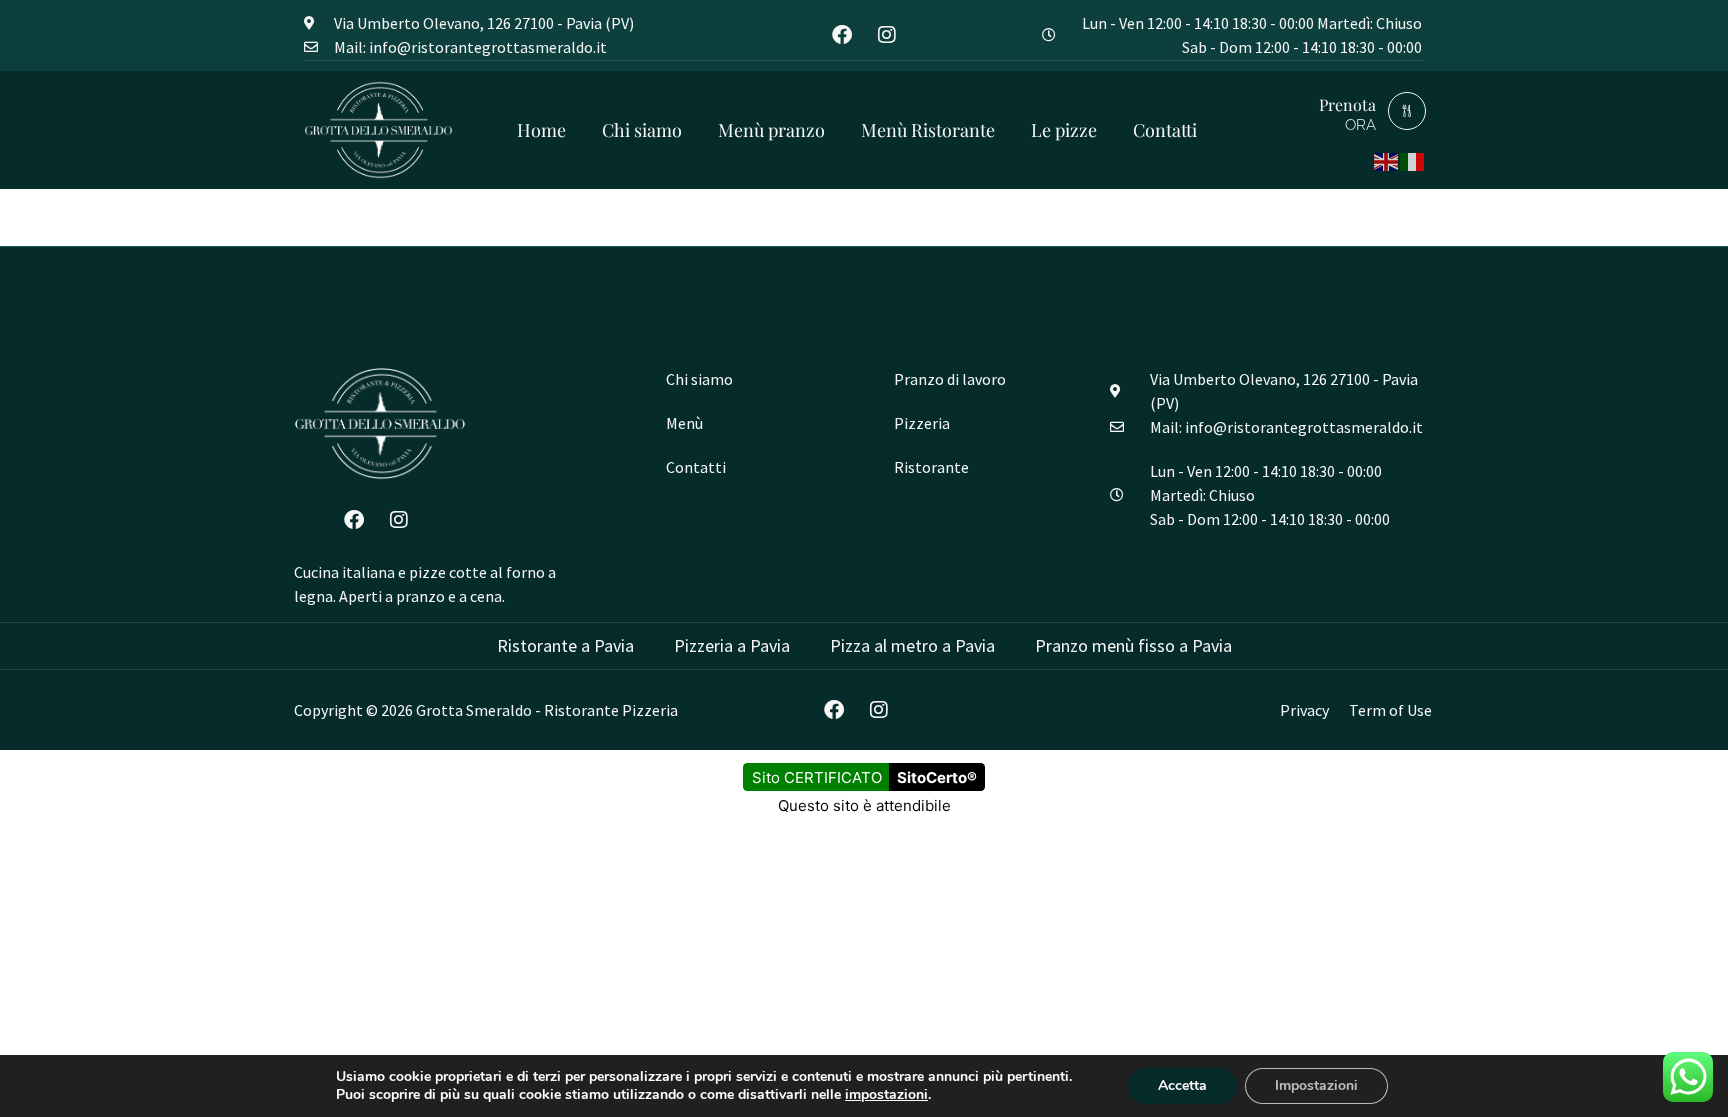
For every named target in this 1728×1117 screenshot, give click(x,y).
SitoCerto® (937, 777)
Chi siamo (642, 130)
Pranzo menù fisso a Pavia (1133, 645)
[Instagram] (887, 35)
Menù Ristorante (928, 130)
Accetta (1182, 1085)
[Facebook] (842, 35)
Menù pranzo (771, 130)
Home (541, 130)
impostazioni (886, 1095)
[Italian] (1413, 159)
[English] (1387, 159)
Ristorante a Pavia (565, 645)
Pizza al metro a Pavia (912, 645)
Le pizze (1064, 130)
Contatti (1165, 130)
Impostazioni (1316, 1085)
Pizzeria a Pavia (732, 645)
